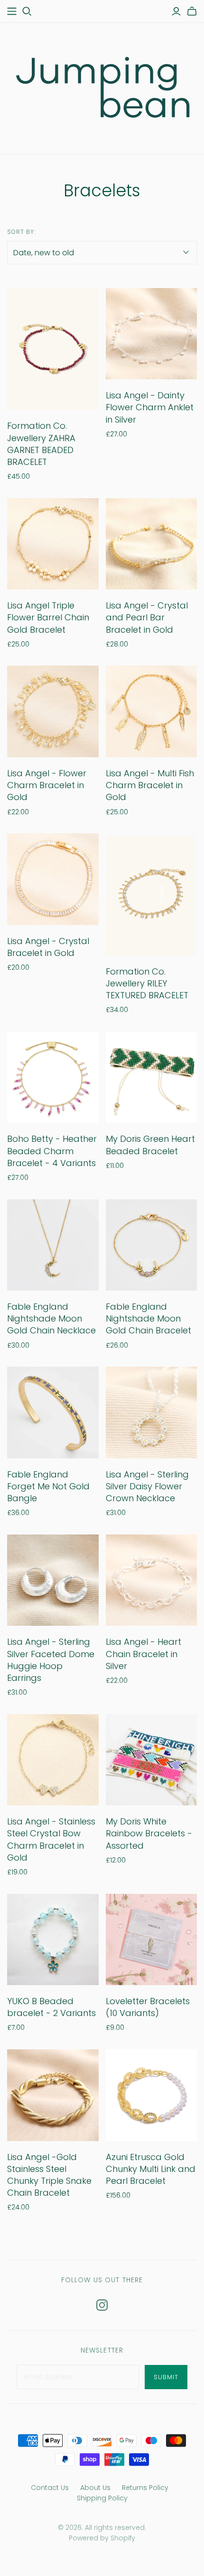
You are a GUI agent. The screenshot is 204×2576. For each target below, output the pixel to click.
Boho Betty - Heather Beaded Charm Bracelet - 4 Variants (52, 1151)
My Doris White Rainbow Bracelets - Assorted (149, 1833)
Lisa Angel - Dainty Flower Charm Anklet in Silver (150, 407)
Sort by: (21, 232)
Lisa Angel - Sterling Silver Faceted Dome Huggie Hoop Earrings (51, 1660)
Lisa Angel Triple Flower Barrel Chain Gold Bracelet (48, 617)
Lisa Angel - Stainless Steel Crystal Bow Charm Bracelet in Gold (51, 1839)
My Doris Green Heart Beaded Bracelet (150, 1145)
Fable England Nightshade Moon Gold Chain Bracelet (148, 1318)
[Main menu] (12, 11)
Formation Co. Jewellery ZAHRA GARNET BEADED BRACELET (41, 444)
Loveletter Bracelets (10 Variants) (148, 2007)
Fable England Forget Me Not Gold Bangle (48, 1486)
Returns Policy (145, 2488)
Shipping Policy (102, 2498)
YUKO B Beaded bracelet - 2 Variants (51, 2007)
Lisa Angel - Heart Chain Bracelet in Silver (144, 1654)
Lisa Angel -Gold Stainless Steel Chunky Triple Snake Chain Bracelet (49, 2175)
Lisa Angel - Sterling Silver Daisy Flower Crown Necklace (147, 1486)
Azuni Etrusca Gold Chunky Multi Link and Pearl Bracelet (151, 2169)
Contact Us (50, 2488)
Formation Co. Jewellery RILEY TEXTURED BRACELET (147, 983)
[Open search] (27, 11)
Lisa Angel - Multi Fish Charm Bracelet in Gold (150, 785)
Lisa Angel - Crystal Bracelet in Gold (48, 947)
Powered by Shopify (102, 2538)
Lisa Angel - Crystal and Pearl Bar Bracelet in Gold (147, 617)
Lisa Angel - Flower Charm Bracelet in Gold (47, 785)
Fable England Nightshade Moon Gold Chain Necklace (51, 1318)
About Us (95, 2488)
